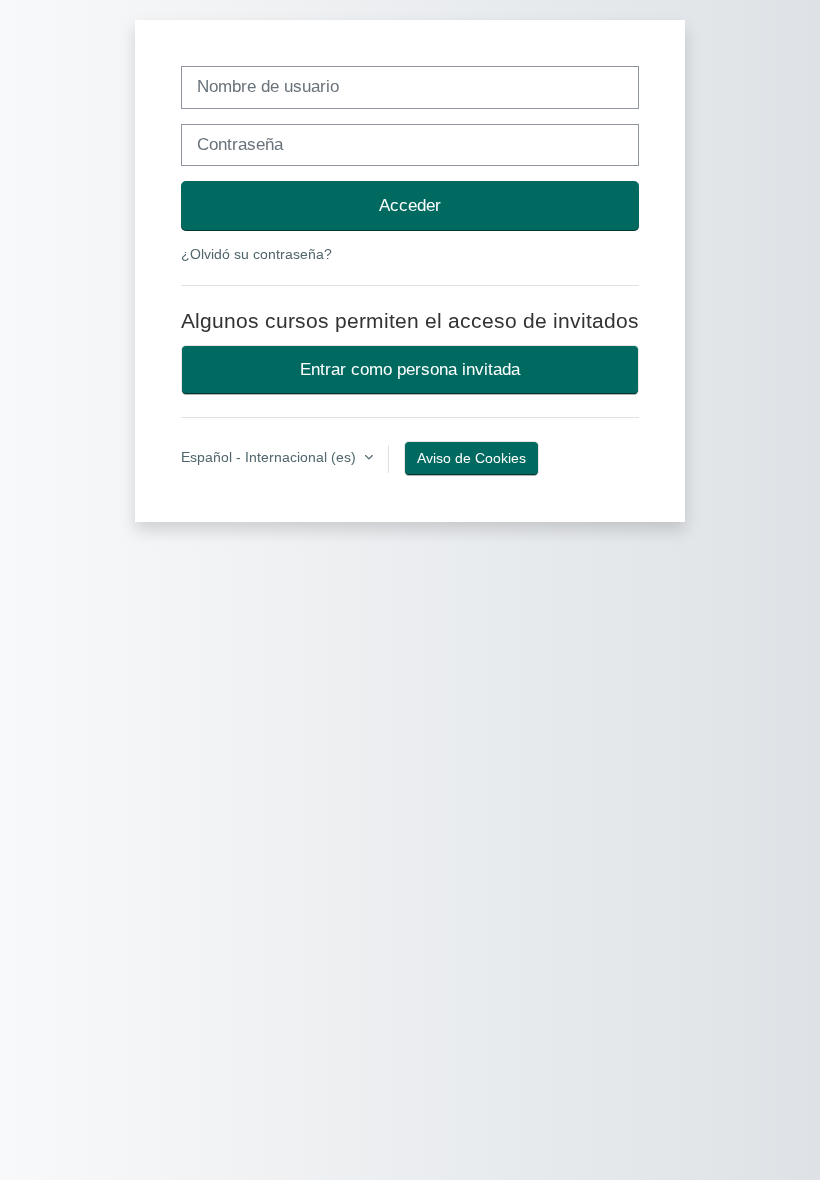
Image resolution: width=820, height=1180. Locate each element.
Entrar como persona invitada (410, 369)
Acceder (410, 205)
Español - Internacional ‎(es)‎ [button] (270, 457)
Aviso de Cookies (471, 458)
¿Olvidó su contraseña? (256, 254)
